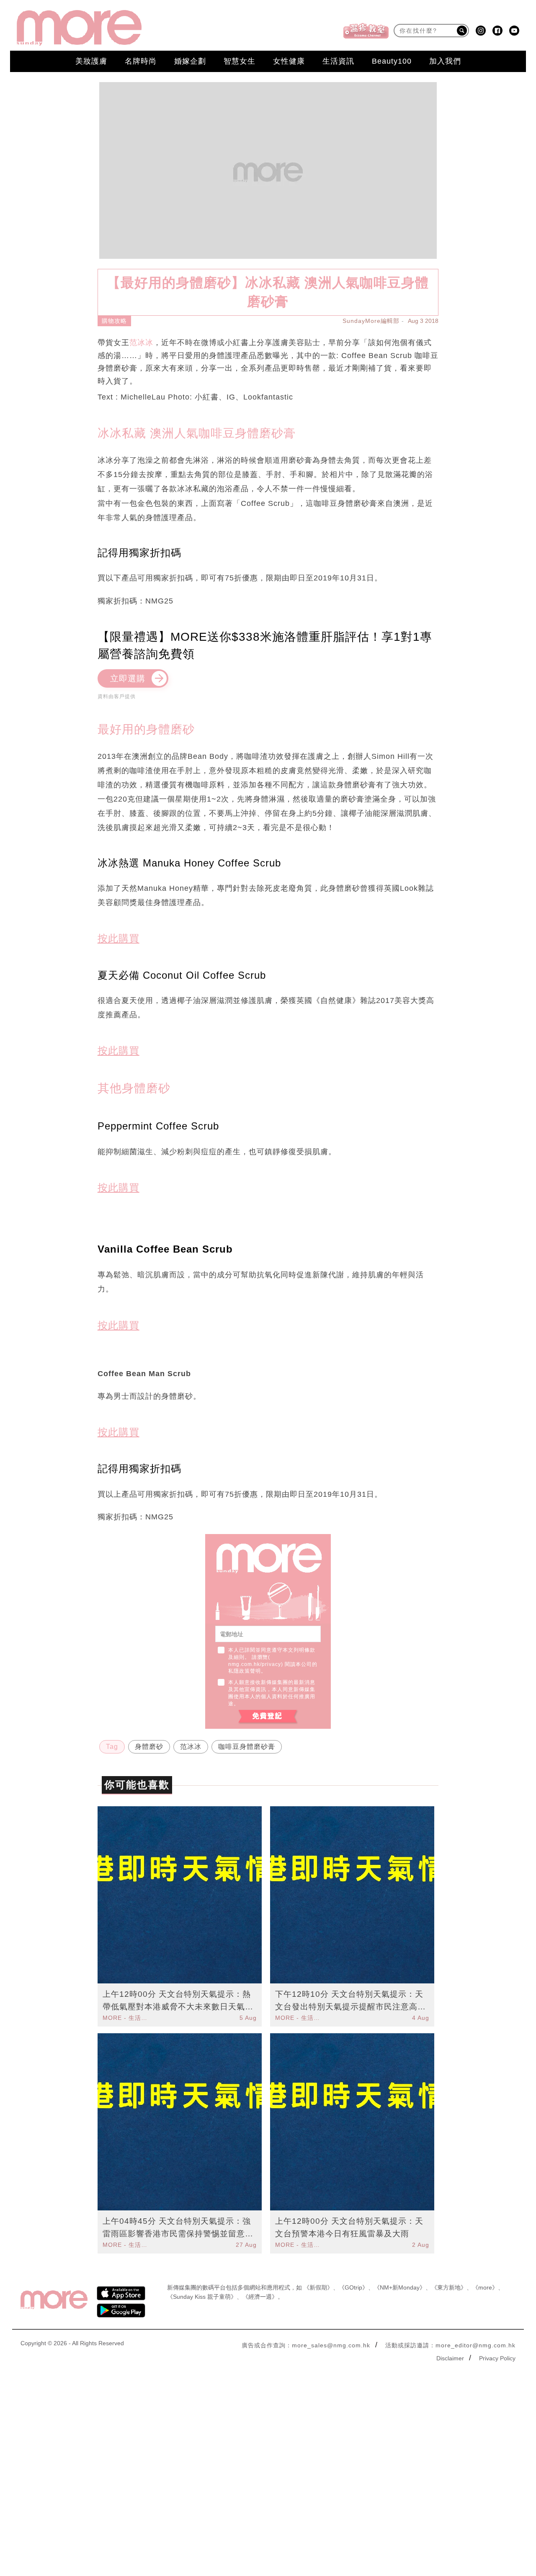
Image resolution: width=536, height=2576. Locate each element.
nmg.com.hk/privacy (255, 1664)
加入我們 (445, 61)
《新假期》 (318, 2287)
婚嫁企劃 (190, 61)
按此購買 (119, 938)
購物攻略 (114, 321)
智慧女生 (240, 61)
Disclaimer (450, 2358)
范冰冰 (141, 343)
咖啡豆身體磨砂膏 (247, 1747)
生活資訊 (338, 61)
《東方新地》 (449, 2287)
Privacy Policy (497, 2358)
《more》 (485, 2287)
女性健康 (289, 61)
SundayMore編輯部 (371, 321)
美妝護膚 (91, 61)
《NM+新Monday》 (400, 2287)
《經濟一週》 (260, 2297)
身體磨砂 (149, 1747)
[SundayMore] (79, 28)
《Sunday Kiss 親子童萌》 (202, 2297)
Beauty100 (392, 61)
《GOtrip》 (353, 2287)
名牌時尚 (141, 61)
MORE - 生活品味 (126, 2018)
